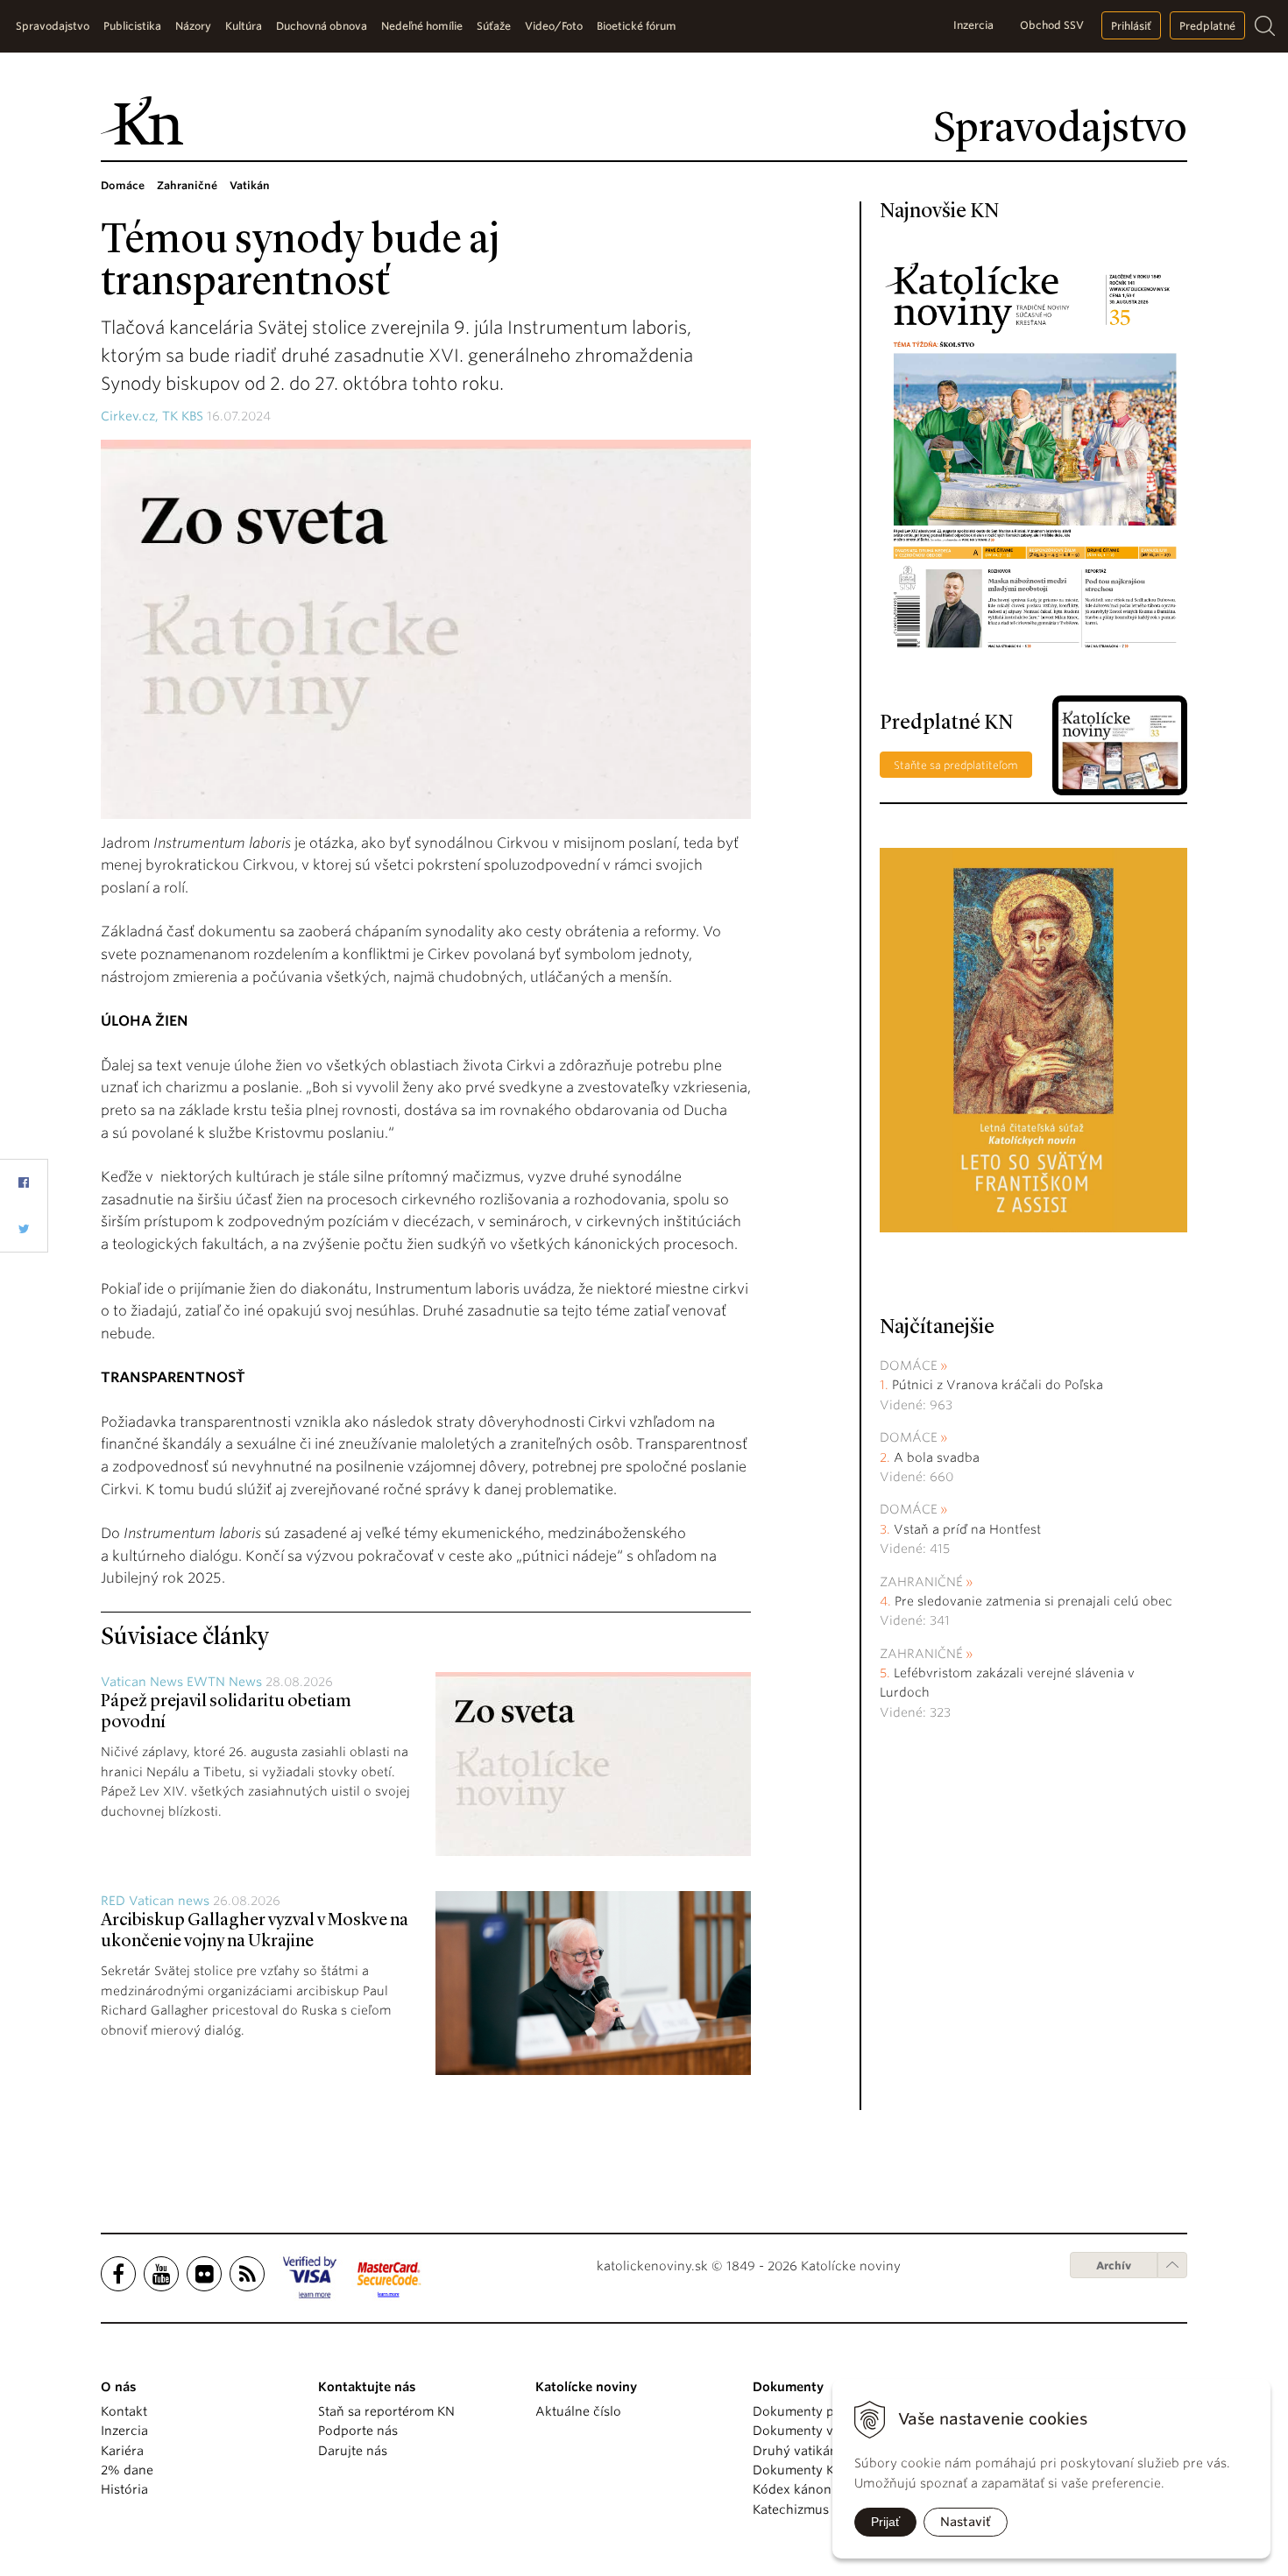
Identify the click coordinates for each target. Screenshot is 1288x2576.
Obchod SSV (1052, 25)
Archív (1114, 2265)
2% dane (127, 2470)
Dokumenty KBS (800, 2470)
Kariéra (122, 2451)
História (124, 2489)
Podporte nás (358, 2431)
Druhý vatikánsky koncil (825, 2451)
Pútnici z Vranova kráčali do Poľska (998, 1385)
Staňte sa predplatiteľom (956, 765)
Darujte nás (353, 2451)
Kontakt (124, 2411)
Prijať (885, 2522)
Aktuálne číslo (578, 2411)
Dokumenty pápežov (815, 2411)
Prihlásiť (1131, 26)
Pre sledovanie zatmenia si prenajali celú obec (1035, 1601)
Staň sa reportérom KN (386, 2411)
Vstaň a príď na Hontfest (967, 1529)
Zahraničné (921, 1582)
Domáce (909, 1366)
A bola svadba (937, 1457)
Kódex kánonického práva (831, 2489)
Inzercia (973, 25)
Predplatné (1207, 26)
